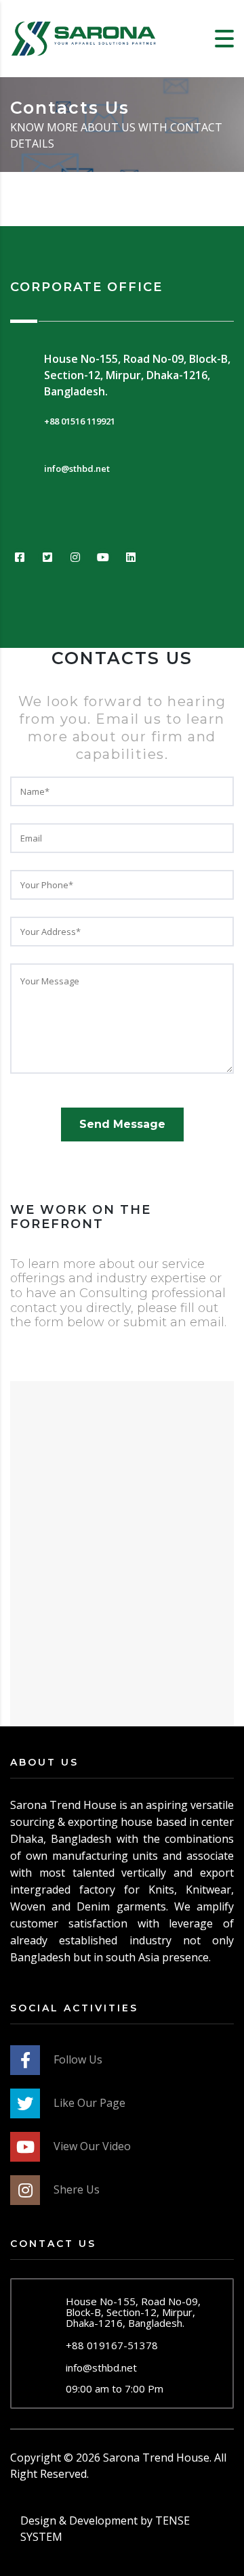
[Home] (85, 37)
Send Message (122, 1124)
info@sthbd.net (101, 2367)
